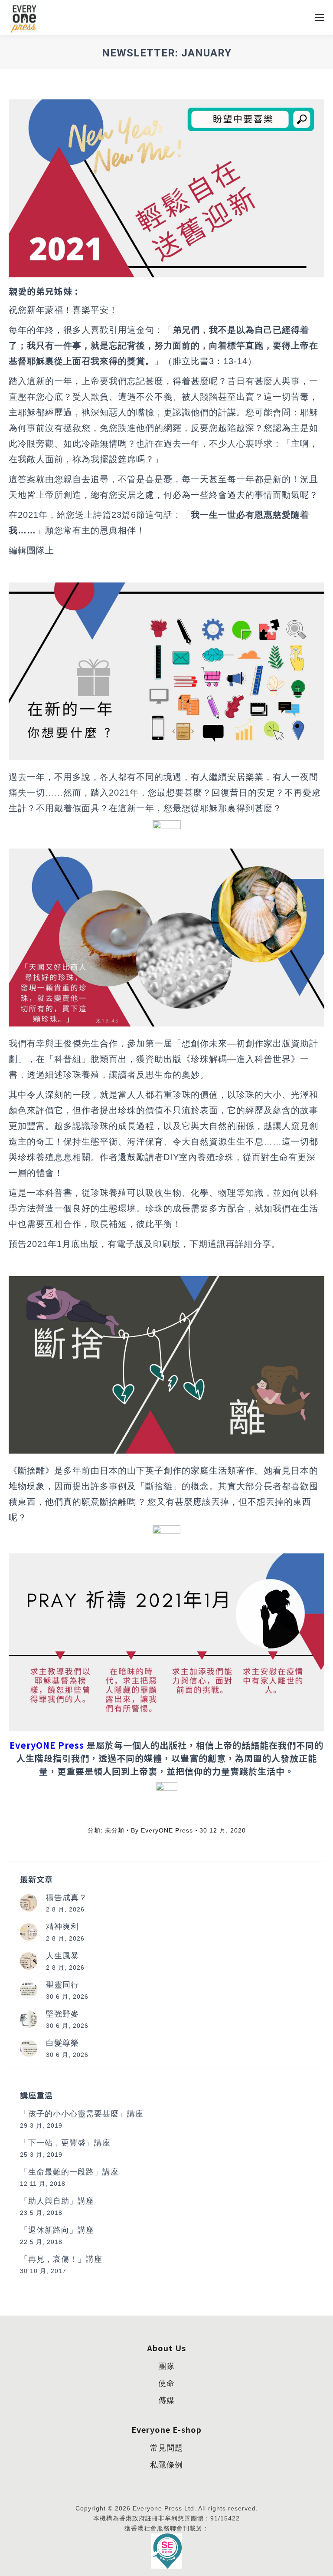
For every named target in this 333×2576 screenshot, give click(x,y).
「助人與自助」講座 (57, 2201)
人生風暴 (62, 1956)
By (162, 1830)
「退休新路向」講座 (57, 2230)
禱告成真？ (67, 1898)
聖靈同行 (62, 1985)
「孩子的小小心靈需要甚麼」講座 (82, 2114)
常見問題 (166, 2448)
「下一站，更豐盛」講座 (65, 2143)
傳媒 (166, 2400)
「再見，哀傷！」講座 (61, 2259)
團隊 (166, 2366)
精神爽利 (62, 1927)
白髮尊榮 (62, 2043)
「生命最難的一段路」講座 (69, 2172)
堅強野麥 (62, 2014)
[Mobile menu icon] (320, 17)
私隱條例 (166, 2465)
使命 (166, 2383)
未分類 (115, 1830)
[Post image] (29, 1903)
